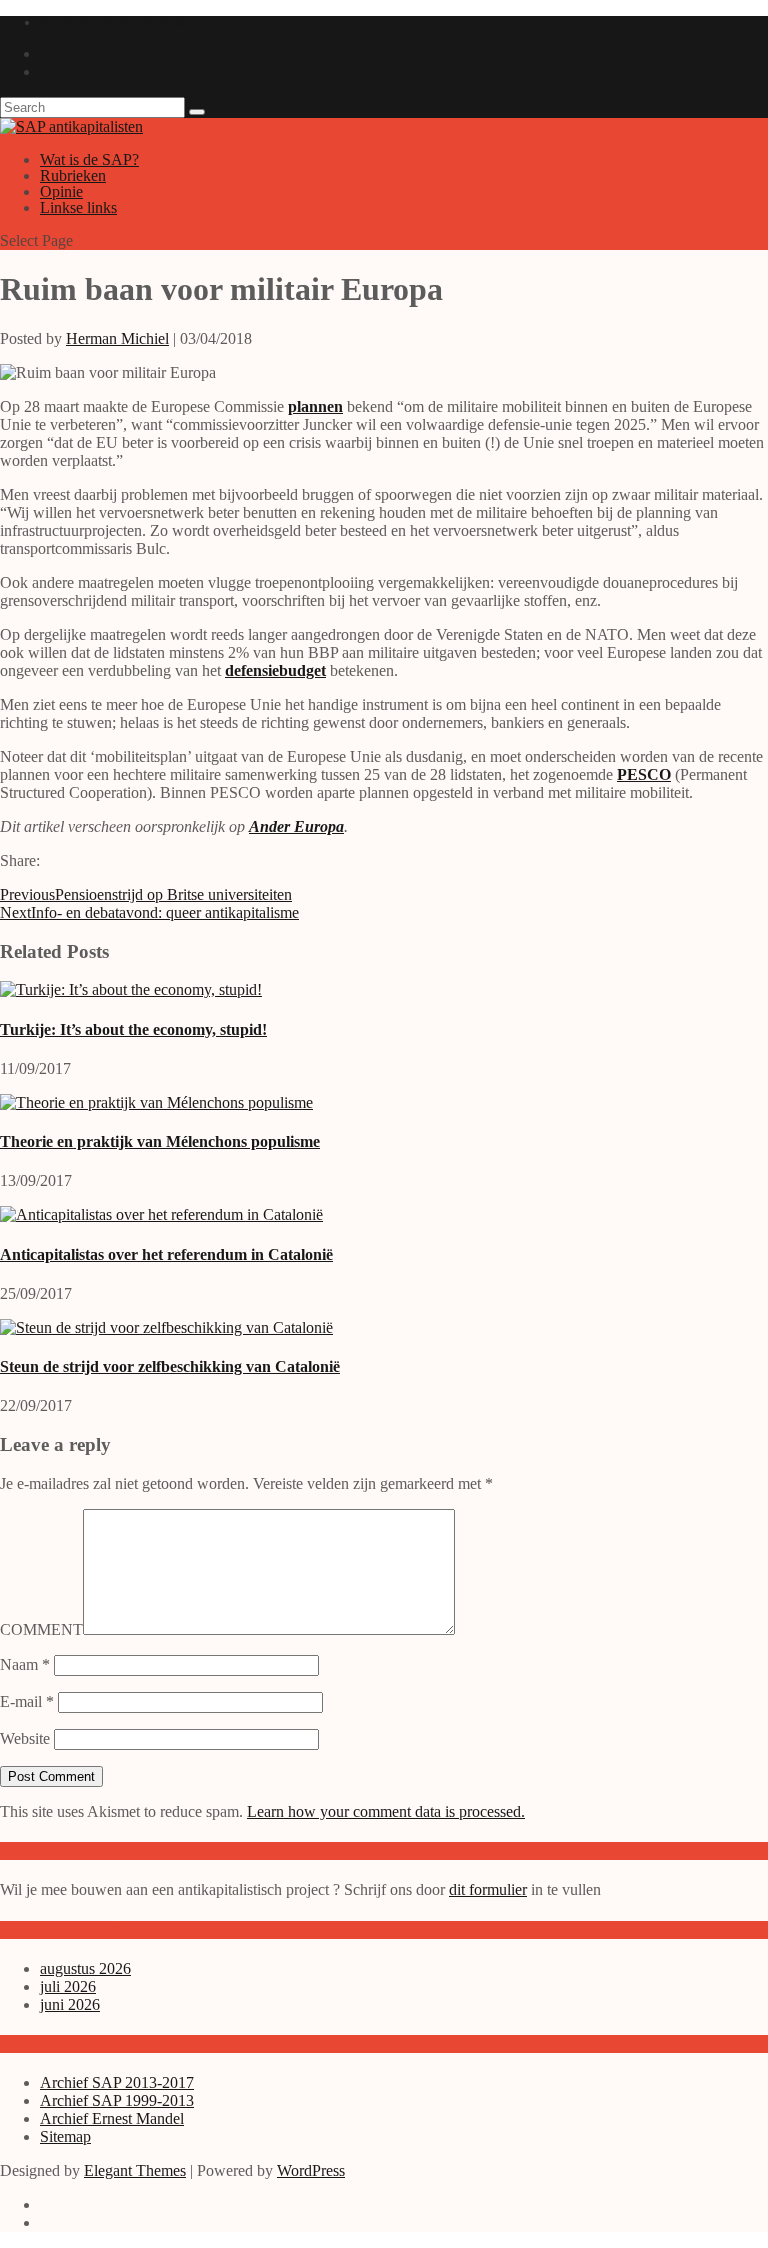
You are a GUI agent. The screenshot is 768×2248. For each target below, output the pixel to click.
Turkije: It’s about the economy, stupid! (133, 1029)
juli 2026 (68, 1986)
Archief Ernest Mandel (112, 2118)
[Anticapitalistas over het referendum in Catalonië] (161, 1214)
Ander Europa (296, 826)
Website (25, 1738)
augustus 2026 (85, 1968)
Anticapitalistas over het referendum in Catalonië (166, 1254)
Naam (25, 1664)
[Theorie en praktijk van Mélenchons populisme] (156, 1102)
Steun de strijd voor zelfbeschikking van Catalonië (170, 1366)
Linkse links (78, 207)
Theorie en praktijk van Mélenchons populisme (160, 1141)
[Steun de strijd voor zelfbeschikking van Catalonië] (166, 1327)
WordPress (311, 2170)
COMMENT (41, 1629)
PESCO (644, 774)
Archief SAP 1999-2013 (117, 2100)
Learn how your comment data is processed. (386, 1811)
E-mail (27, 1701)
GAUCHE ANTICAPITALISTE (122, 22)
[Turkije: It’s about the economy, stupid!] (131, 989)
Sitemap (65, 2136)
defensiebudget (275, 670)
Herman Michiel (117, 338)
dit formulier (488, 1889)
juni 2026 (70, 2004)
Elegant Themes (135, 2170)
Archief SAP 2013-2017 (117, 2082)
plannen (315, 406)
